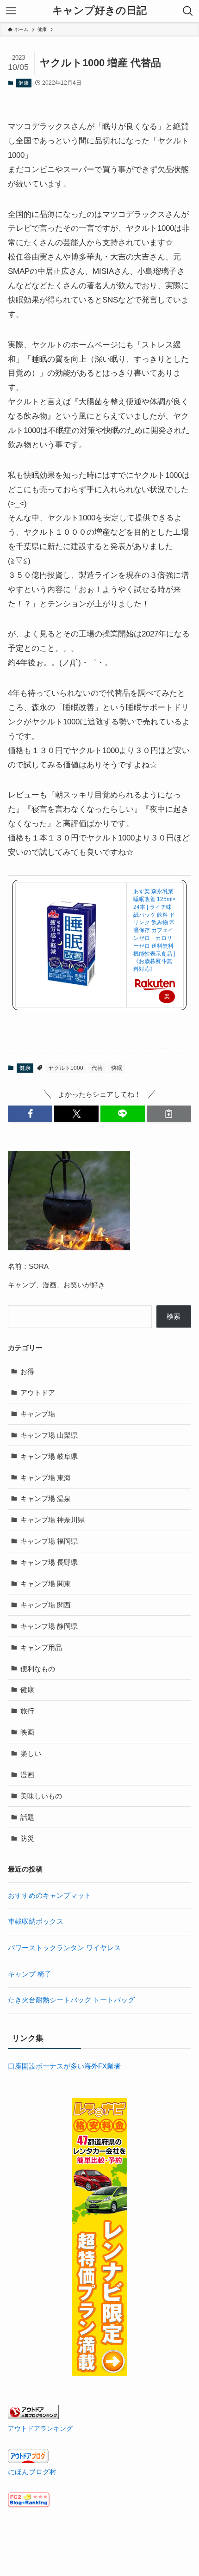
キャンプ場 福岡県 (49, 1541)
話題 (27, 1817)
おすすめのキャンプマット (50, 1895)
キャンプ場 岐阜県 (49, 1456)
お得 (27, 1371)
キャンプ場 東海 (46, 1478)
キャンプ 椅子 (30, 1974)
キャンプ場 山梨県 (49, 1435)
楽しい (31, 1753)
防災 (27, 1838)
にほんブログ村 (32, 2472)
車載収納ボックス (36, 1921)
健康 (24, 83)
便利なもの (38, 1669)
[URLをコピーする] (169, 1114)
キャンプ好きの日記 (99, 11)
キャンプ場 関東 (46, 1584)
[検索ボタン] (188, 11)
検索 (174, 1316)
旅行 (27, 1711)
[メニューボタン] (11, 11)
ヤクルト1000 (66, 1068)
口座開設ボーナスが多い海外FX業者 (64, 2066)
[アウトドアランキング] (33, 2417)
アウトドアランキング (40, 2428)
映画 (27, 1732)
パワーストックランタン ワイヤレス (64, 1948)
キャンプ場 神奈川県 (53, 1520)
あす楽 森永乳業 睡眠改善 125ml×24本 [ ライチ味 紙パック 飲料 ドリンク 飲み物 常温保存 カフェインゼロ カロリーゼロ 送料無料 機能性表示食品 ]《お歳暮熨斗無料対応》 (155, 930)
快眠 (117, 1068)
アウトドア (38, 1393)
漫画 (27, 1775)
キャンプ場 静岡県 (49, 1626)
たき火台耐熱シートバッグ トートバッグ (71, 2000)
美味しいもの (41, 1796)
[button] (30, 1114)
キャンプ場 (38, 1414)
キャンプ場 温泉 (46, 1498)
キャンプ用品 (41, 1647)
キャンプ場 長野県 (49, 1562)
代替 (97, 1068)
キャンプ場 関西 (46, 1605)
